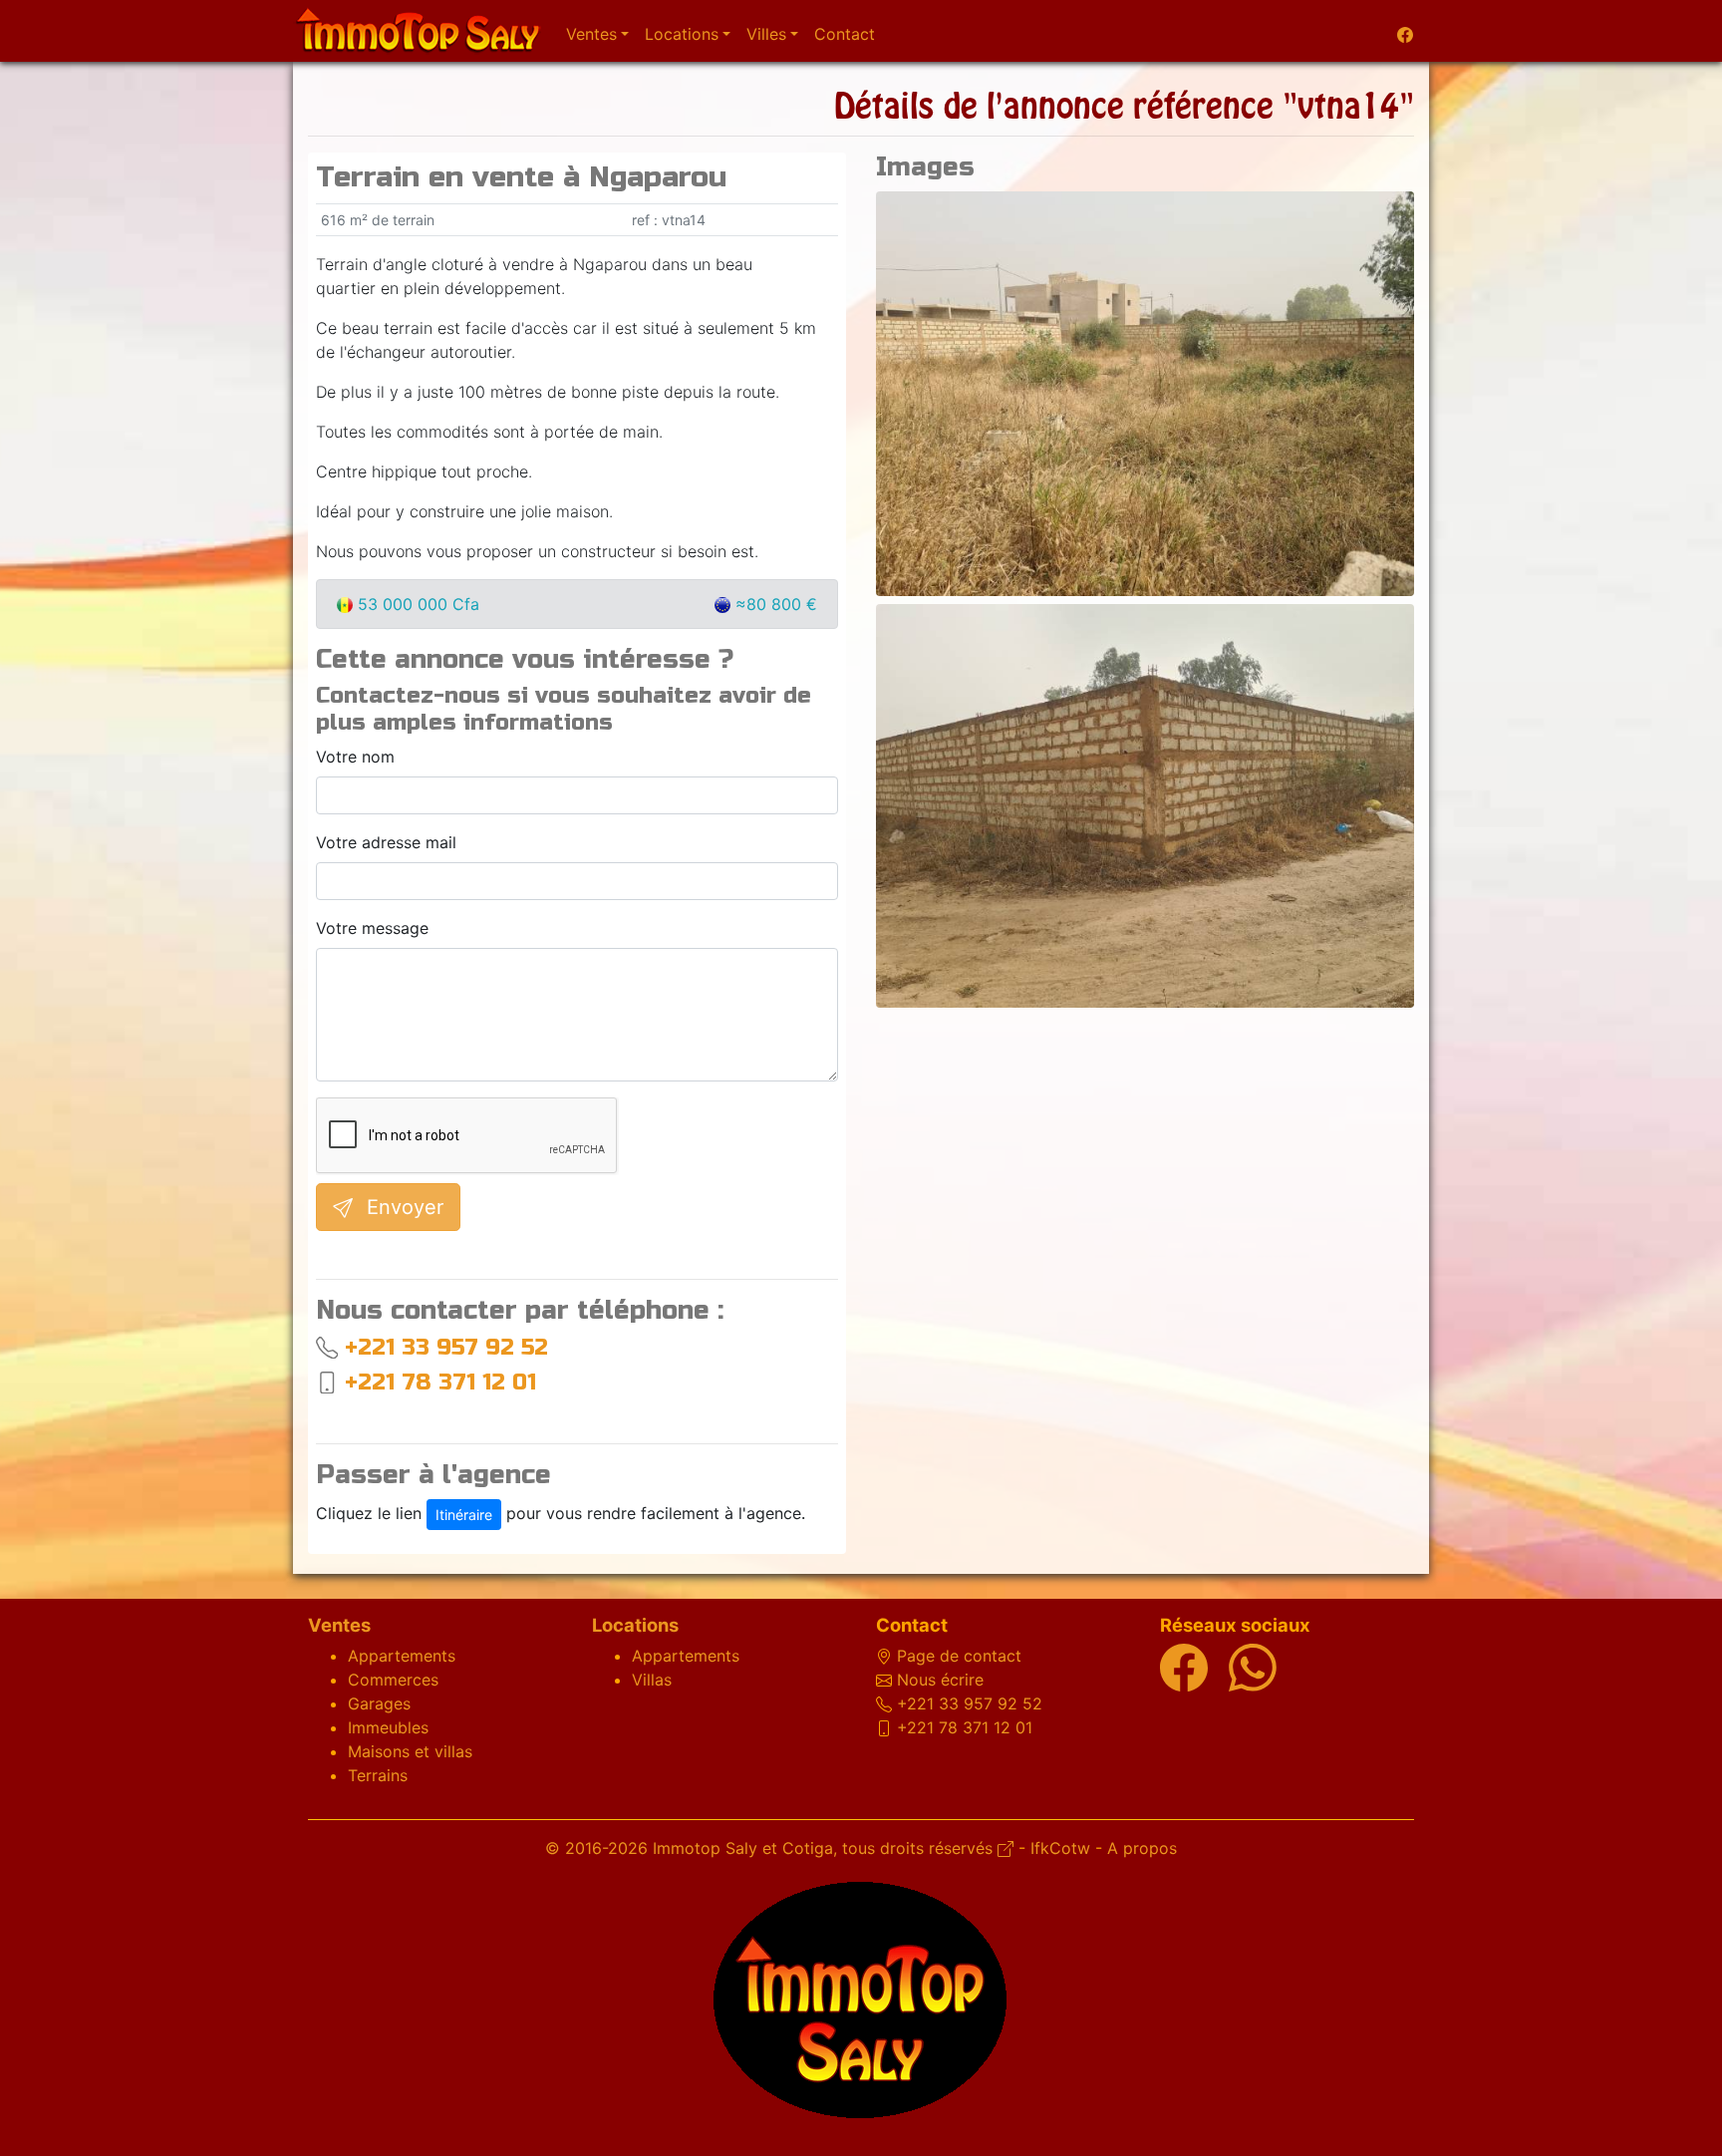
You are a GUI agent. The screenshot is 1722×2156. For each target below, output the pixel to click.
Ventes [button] (591, 34)
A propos (1142, 1848)
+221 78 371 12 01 (440, 1382)
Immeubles (388, 1727)
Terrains (378, 1775)
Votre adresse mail (386, 842)
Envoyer (402, 1207)
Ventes (339, 1625)
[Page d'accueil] (418, 31)
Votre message (372, 928)
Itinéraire (464, 1515)
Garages (379, 1703)
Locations (635, 1625)
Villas (652, 1680)
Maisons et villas (410, 1751)
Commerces (393, 1680)
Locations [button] (682, 34)
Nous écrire (940, 1680)
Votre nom (355, 757)
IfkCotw (1060, 1848)
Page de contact (959, 1656)
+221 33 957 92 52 (446, 1347)
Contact (845, 34)
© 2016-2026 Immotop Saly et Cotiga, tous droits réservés (771, 1848)
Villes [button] (766, 34)
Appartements (402, 1656)
